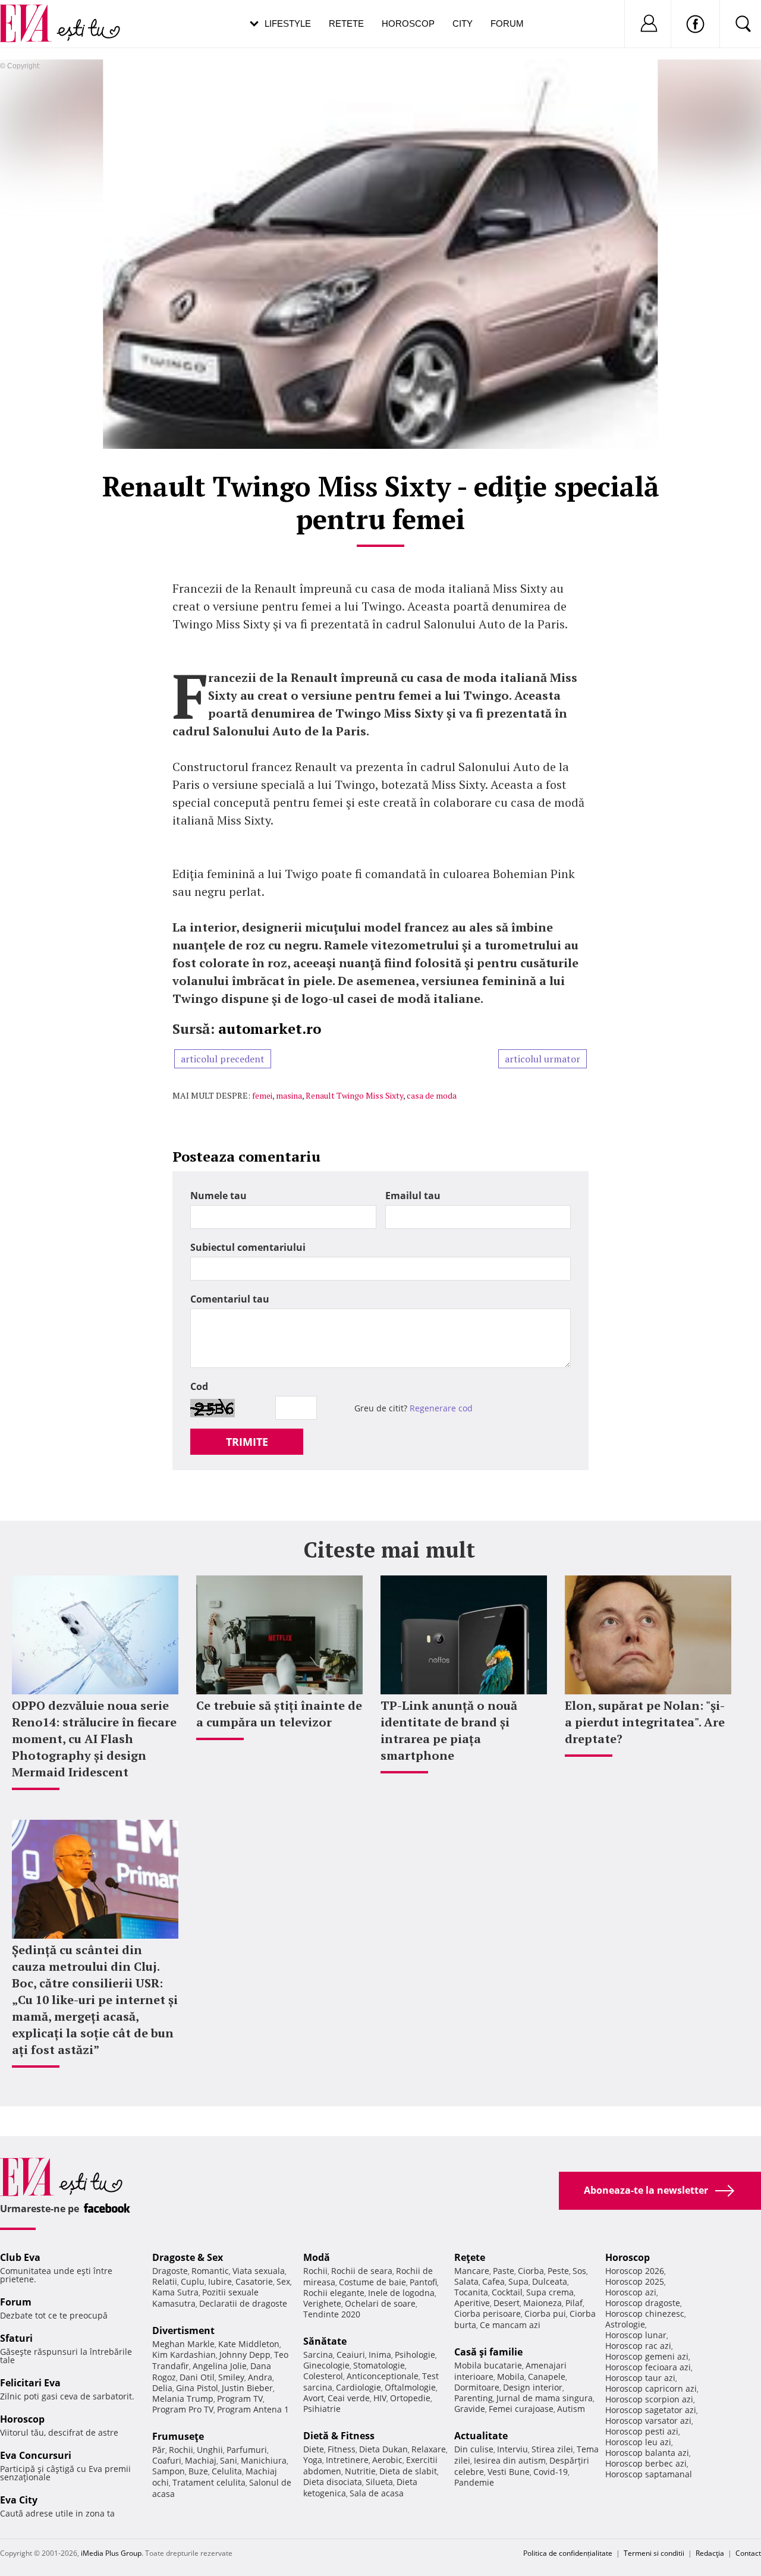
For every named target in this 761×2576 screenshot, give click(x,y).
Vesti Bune (509, 2472)
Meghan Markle (183, 2344)
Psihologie (415, 2355)
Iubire (220, 2281)
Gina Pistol (197, 2388)
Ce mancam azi (510, 2325)
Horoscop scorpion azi (649, 2399)
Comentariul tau (230, 1299)
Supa (518, 2281)
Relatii (165, 2281)
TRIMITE (247, 1442)
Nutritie (360, 2471)
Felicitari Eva (30, 2383)
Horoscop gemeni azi (647, 2356)
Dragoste (170, 2271)
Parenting (474, 2398)
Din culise (474, 2449)
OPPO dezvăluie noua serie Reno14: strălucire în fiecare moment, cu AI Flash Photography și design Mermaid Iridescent (94, 1739)
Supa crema (550, 2292)
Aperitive (472, 2303)
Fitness (342, 2449)
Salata (466, 2281)
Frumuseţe (178, 2436)
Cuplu (193, 2281)
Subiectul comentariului (248, 1247)
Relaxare (429, 2449)
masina (289, 1095)
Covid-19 (551, 2472)
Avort (314, 2398)
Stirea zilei (552, 2449)
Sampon (169, 2471)
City (463, 23)
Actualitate (481, 2436)
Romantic (210, 2271)
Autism (571, 2409)
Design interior (533, 2387)
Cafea (493, 2281)
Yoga (313, 2460)
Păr (159, 2450)
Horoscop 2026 (635, 2271)
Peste (558, 2271)
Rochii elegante (334, 2293)
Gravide (470, 2409)
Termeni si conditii (654, 2553)
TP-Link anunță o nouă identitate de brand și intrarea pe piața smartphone (449, 1730)
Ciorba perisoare (488, 2314)
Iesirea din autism (510, 2460)
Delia (162, 2388)
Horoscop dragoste (643, 2303)
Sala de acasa (377, 2493)
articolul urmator (543, 1059)
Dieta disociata (333, 2482)
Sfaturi (16, 2338)
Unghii (210, 2450)
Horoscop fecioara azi (648, 2367)
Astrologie (625, 2324)
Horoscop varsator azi (648, 2421)
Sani (229, 2460)
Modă (317, 2257)
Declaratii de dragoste (243, 2303)
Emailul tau (413, 1196)
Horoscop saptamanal (649, 2474)
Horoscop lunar (636, 2335)
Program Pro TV (183, 2409)
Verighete (322, 2303)
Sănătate (325, 2341)
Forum (507, 23)
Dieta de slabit (408, 2471)
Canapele (547, 2377)
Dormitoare (477, 2387)
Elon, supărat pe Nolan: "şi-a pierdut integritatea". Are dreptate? (645, 1722)
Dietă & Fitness (339, 2436)
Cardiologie (359, 2387)
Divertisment (183, 2330)
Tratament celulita (209, 2482)
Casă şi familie (488, 2352)
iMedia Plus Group (111, 2553)
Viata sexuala (259, 2271)
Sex (283, 2281)
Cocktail (507, 2292)
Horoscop (408, 23)
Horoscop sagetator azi (651, 2410)
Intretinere (347, 2460)
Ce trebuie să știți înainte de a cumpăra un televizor (279, 1714)
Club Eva (20, 2257)
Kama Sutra (175, 2292)
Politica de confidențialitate (568, 2553)
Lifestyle (288, 23)
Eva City (19, 2500)
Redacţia (710, 2553)
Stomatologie (379, 2365)
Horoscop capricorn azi (651, 2388)
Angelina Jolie (220, 2366)
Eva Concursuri (36, 2455)
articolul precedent (223, 1059)
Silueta (379, 2482)
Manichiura (264, 2460)
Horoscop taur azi (640, 2378)
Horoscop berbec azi (646, 2463)
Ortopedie (410, 2398)
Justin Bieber (247, 2388)
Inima (380, 2355)
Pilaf (574, 2303)
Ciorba (531, 2271)
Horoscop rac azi (638, 2346)
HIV (380, 2398)
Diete (314, 2449)
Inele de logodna (401, 2293)
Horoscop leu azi (638, 2442)
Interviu (512, 2449)
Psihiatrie (322, 2409)
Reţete (470, 2257)
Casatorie (254, 2281)
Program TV (240, 2399)
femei (262, 1095)
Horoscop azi (631, 2292)
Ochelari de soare (380, 2303)
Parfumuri (247, 2450)
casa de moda (432, 1095)
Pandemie (474, 2482)
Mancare (472, 2271)
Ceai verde (349, 2398)
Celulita (227, 2471)
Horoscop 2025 (635, 2281)
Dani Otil (197, 2377)
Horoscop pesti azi (642, 2431)
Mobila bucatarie (488, 2365)
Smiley (231, 2377)
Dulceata (550, 2281)
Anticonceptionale (383, 2376)
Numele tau (218, 1196)
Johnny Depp (245, 2355)
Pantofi (423, 2282)
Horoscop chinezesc (645, 2314)
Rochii (181, 2450)
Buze (198, 2471)
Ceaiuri (351, 2355)
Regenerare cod (441, 1408)
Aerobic (387, 2460)
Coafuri (167, 2460)
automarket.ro (270, 1028)
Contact (748, 2553)
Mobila (511, 2377)
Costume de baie (372, 2282)
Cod (199, 1386)
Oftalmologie (410, 2387)
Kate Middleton (249, 2344)
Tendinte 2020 (332, 2314)
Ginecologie (326, 2365)
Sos (579, 2271)
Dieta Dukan (383, 2449)
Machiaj (201, 2460)
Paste (504, 2271)
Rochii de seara (362, 2271)
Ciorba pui (545, 2314)
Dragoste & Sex (188, 2257)
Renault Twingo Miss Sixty (354, 1095)
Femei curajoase (521, 2409)
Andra (260, 2377)
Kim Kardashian (184, 2355)
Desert (507, 2303)
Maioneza (543, 2303)
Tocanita (471, 2292)
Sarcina (318, 2355)
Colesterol (323, 2376)
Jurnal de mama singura (545, 2398)
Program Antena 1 (253, 2409)
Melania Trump (183, 2399)
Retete (346, 23)
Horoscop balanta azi (647, 2453)
